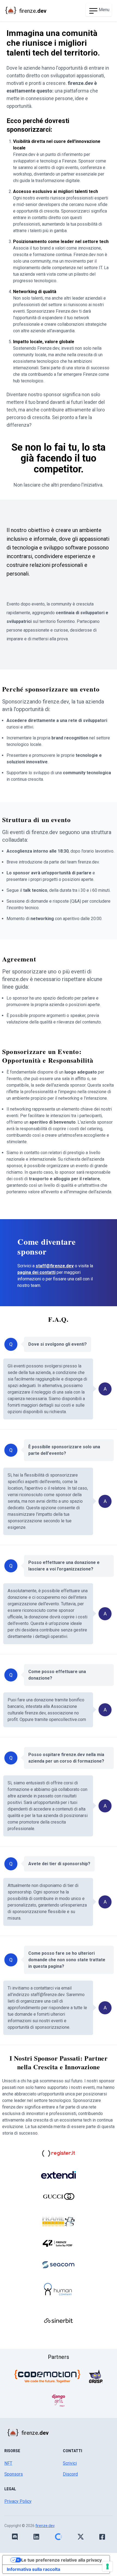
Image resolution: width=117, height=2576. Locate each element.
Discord (70, 2474)
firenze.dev (45, 2526)
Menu (104, 10)
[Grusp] (96, 2376)
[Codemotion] (47, 2376)
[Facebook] (102, 2537)
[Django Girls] (59, 2400)
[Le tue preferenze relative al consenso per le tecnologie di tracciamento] (107, 2566)
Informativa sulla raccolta (33, 2569)
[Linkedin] (36, 2537)
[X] (81, 2537)
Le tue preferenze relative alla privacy (61, 2560)
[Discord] (15, 2537)
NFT (8, 2463)
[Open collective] (58, 2537)
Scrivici (70, 2463)
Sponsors (14, 2474)
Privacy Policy (18, 2501)
